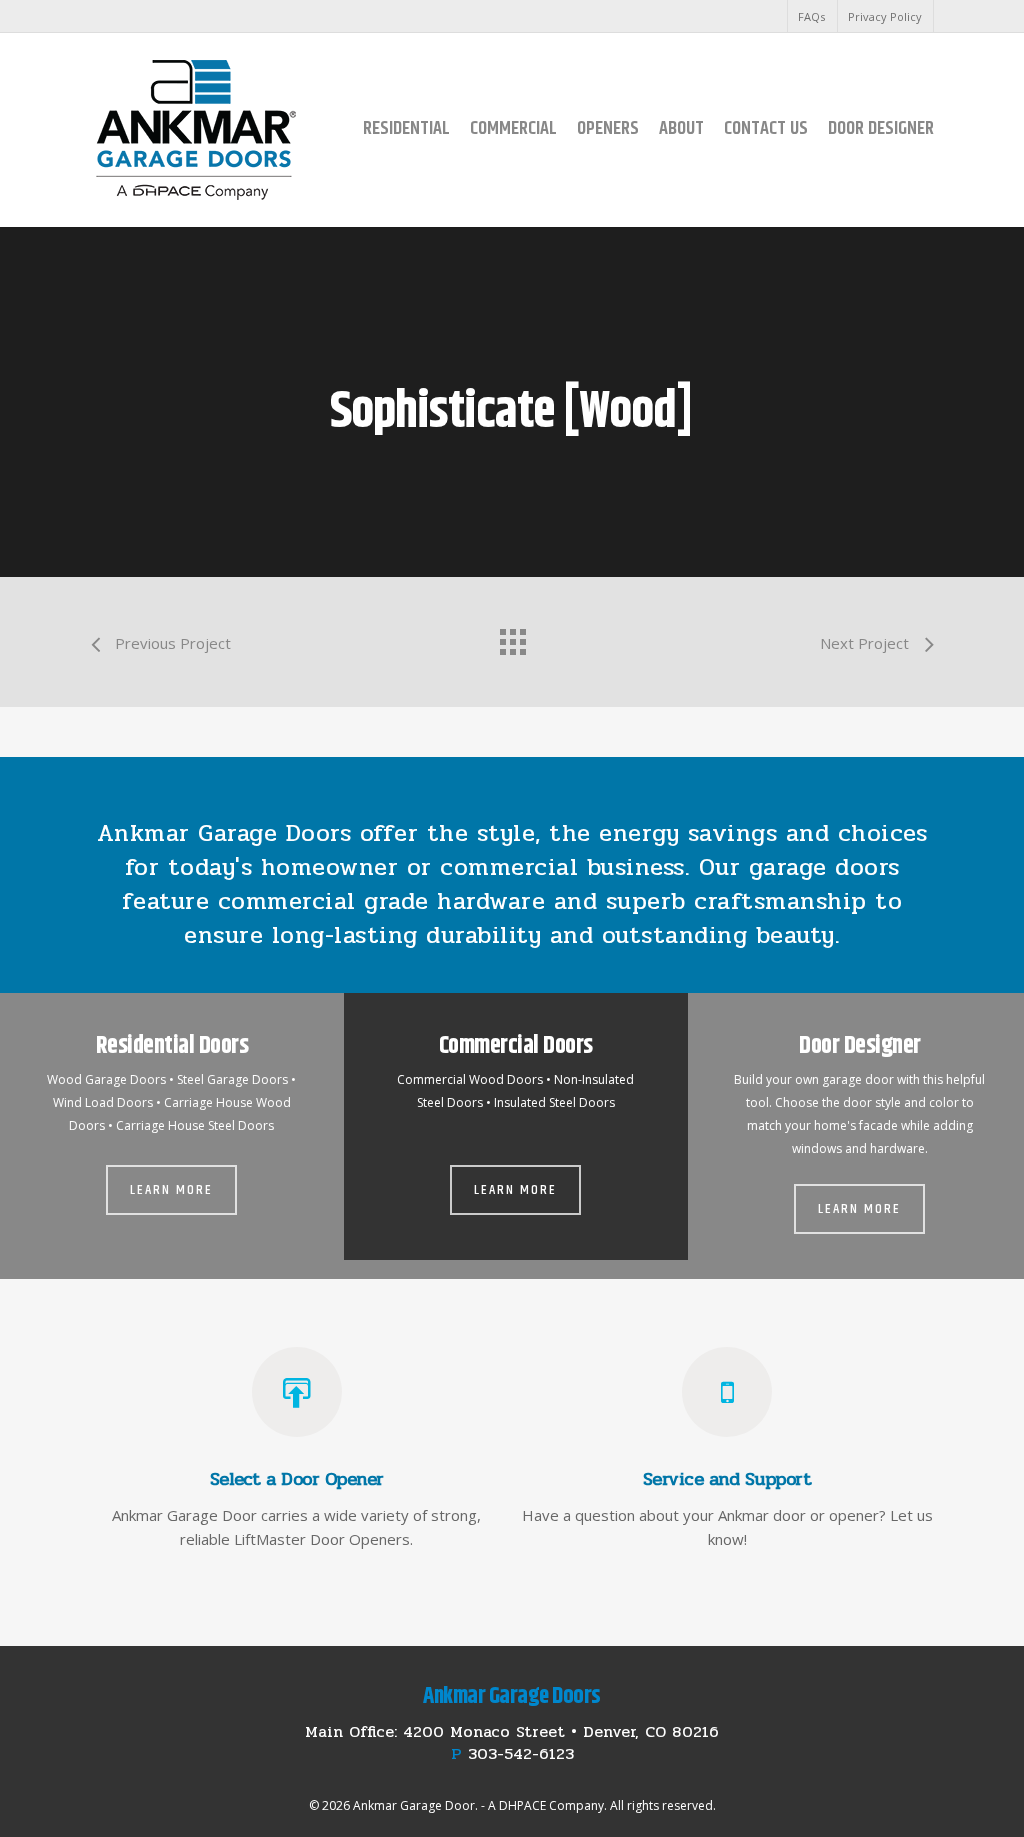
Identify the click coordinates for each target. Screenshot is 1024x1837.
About (681, 128)
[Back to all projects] (512, 637)
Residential (406, 128)
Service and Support (727, 1479)
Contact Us (766, 128)
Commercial (513, 128)
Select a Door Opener (297, 1479)
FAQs (811, 16)
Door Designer (881, 128)
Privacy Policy (885, 16)
